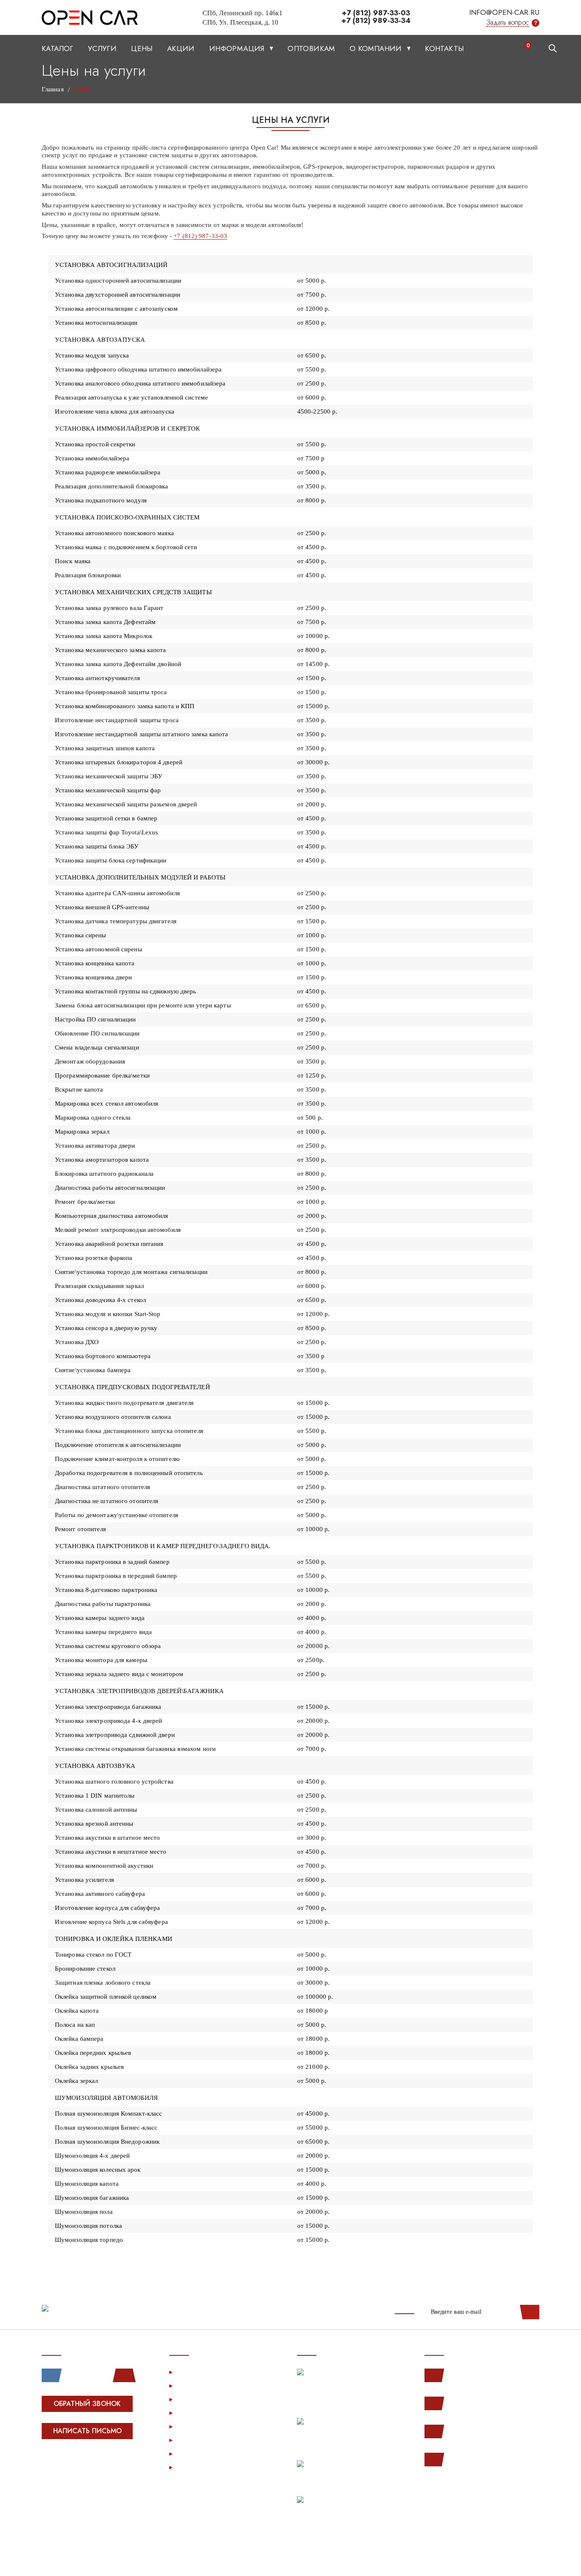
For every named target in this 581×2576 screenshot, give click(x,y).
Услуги (102, 48)
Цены (142, 48)
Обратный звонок (87, 2404)
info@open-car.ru (504, 12)
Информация (238, 48)
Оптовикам (311, 48)
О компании (377, 48)
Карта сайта (196, 2467)
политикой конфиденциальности (488, 2560)
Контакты (444, 48)
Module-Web (95, 2463)
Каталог (58, 48)
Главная (53, 89)
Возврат (191, 2426)
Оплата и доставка (207, 2413)
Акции (181, 48)
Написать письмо (87, 2431)
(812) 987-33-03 (474, 2431)
